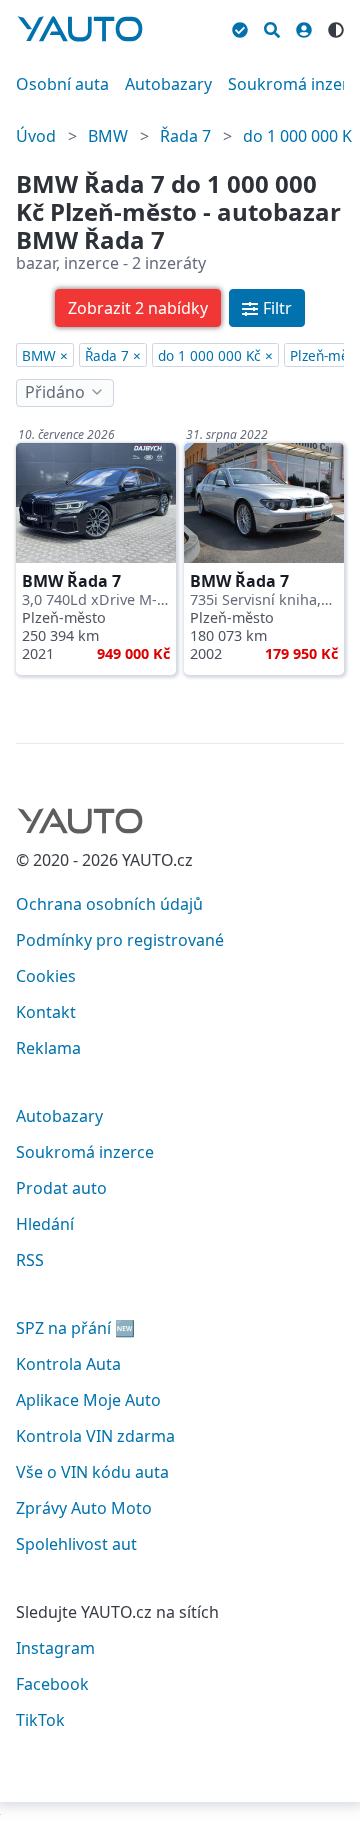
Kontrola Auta (68, 1364)
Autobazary (168, 84)
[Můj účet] (304, 27)
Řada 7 (185, 136)
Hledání (45, 1224)
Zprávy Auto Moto (84, 1508)
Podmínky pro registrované (120, 940)
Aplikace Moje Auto (88, 1400)
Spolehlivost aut (76, 1544)
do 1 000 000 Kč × (215, 355)
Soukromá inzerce (85, 1152)
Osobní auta (62, 84)
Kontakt (46, 1012)
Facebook (52, 1684)
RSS (30, 1260)
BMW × (45, 355)
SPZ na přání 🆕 (75, 1328)
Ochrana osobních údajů (109, 904)
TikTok (40, 1720)
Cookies (46, 976)
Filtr (277, 308)
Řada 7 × (113, 355)
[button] (138, 308)
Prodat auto (61, 1188)
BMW (108, 136)
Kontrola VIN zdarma (95, 1436)
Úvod (36, 136)
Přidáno (55, 392)
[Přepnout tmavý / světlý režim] (336, 27)
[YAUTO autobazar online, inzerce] (80, 29)
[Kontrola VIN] (240, 27)
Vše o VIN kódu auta (92, 1472)
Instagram (55, 1648)
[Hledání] (272, 27)
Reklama (48, 1048)
